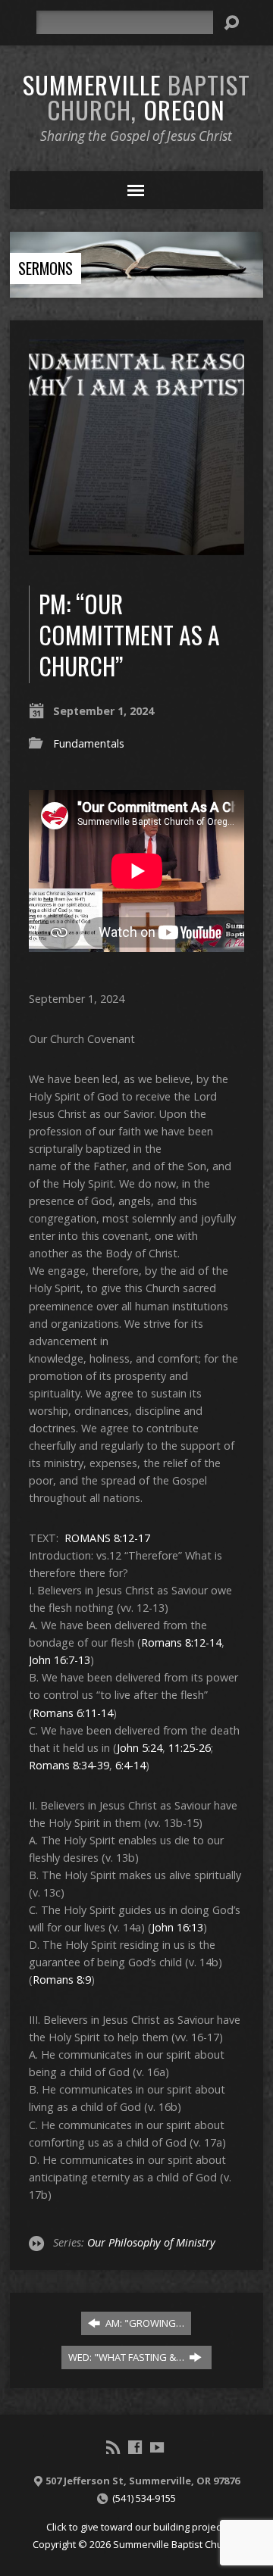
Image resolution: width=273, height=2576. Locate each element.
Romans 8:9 (62, 1980)
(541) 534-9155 (144, 2498)
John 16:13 (177, 1927)
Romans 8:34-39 (69, 1765)
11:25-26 (190, 1748)
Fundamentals (89, 743)
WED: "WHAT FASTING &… (127, 2357)
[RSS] (113, 2447)
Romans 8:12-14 (181, 1642)
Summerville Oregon (136, 97)
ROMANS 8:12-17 (107, 1538)
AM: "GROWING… (144, 2323)
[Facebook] (135, 2447)
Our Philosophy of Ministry (151, 2242)
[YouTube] (157, 2447)
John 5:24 (140, 1748)
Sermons (45, 268)
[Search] (231, 23)
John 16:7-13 (60, 1660)
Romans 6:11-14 (73, 1713)
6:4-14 (130, 1765)
